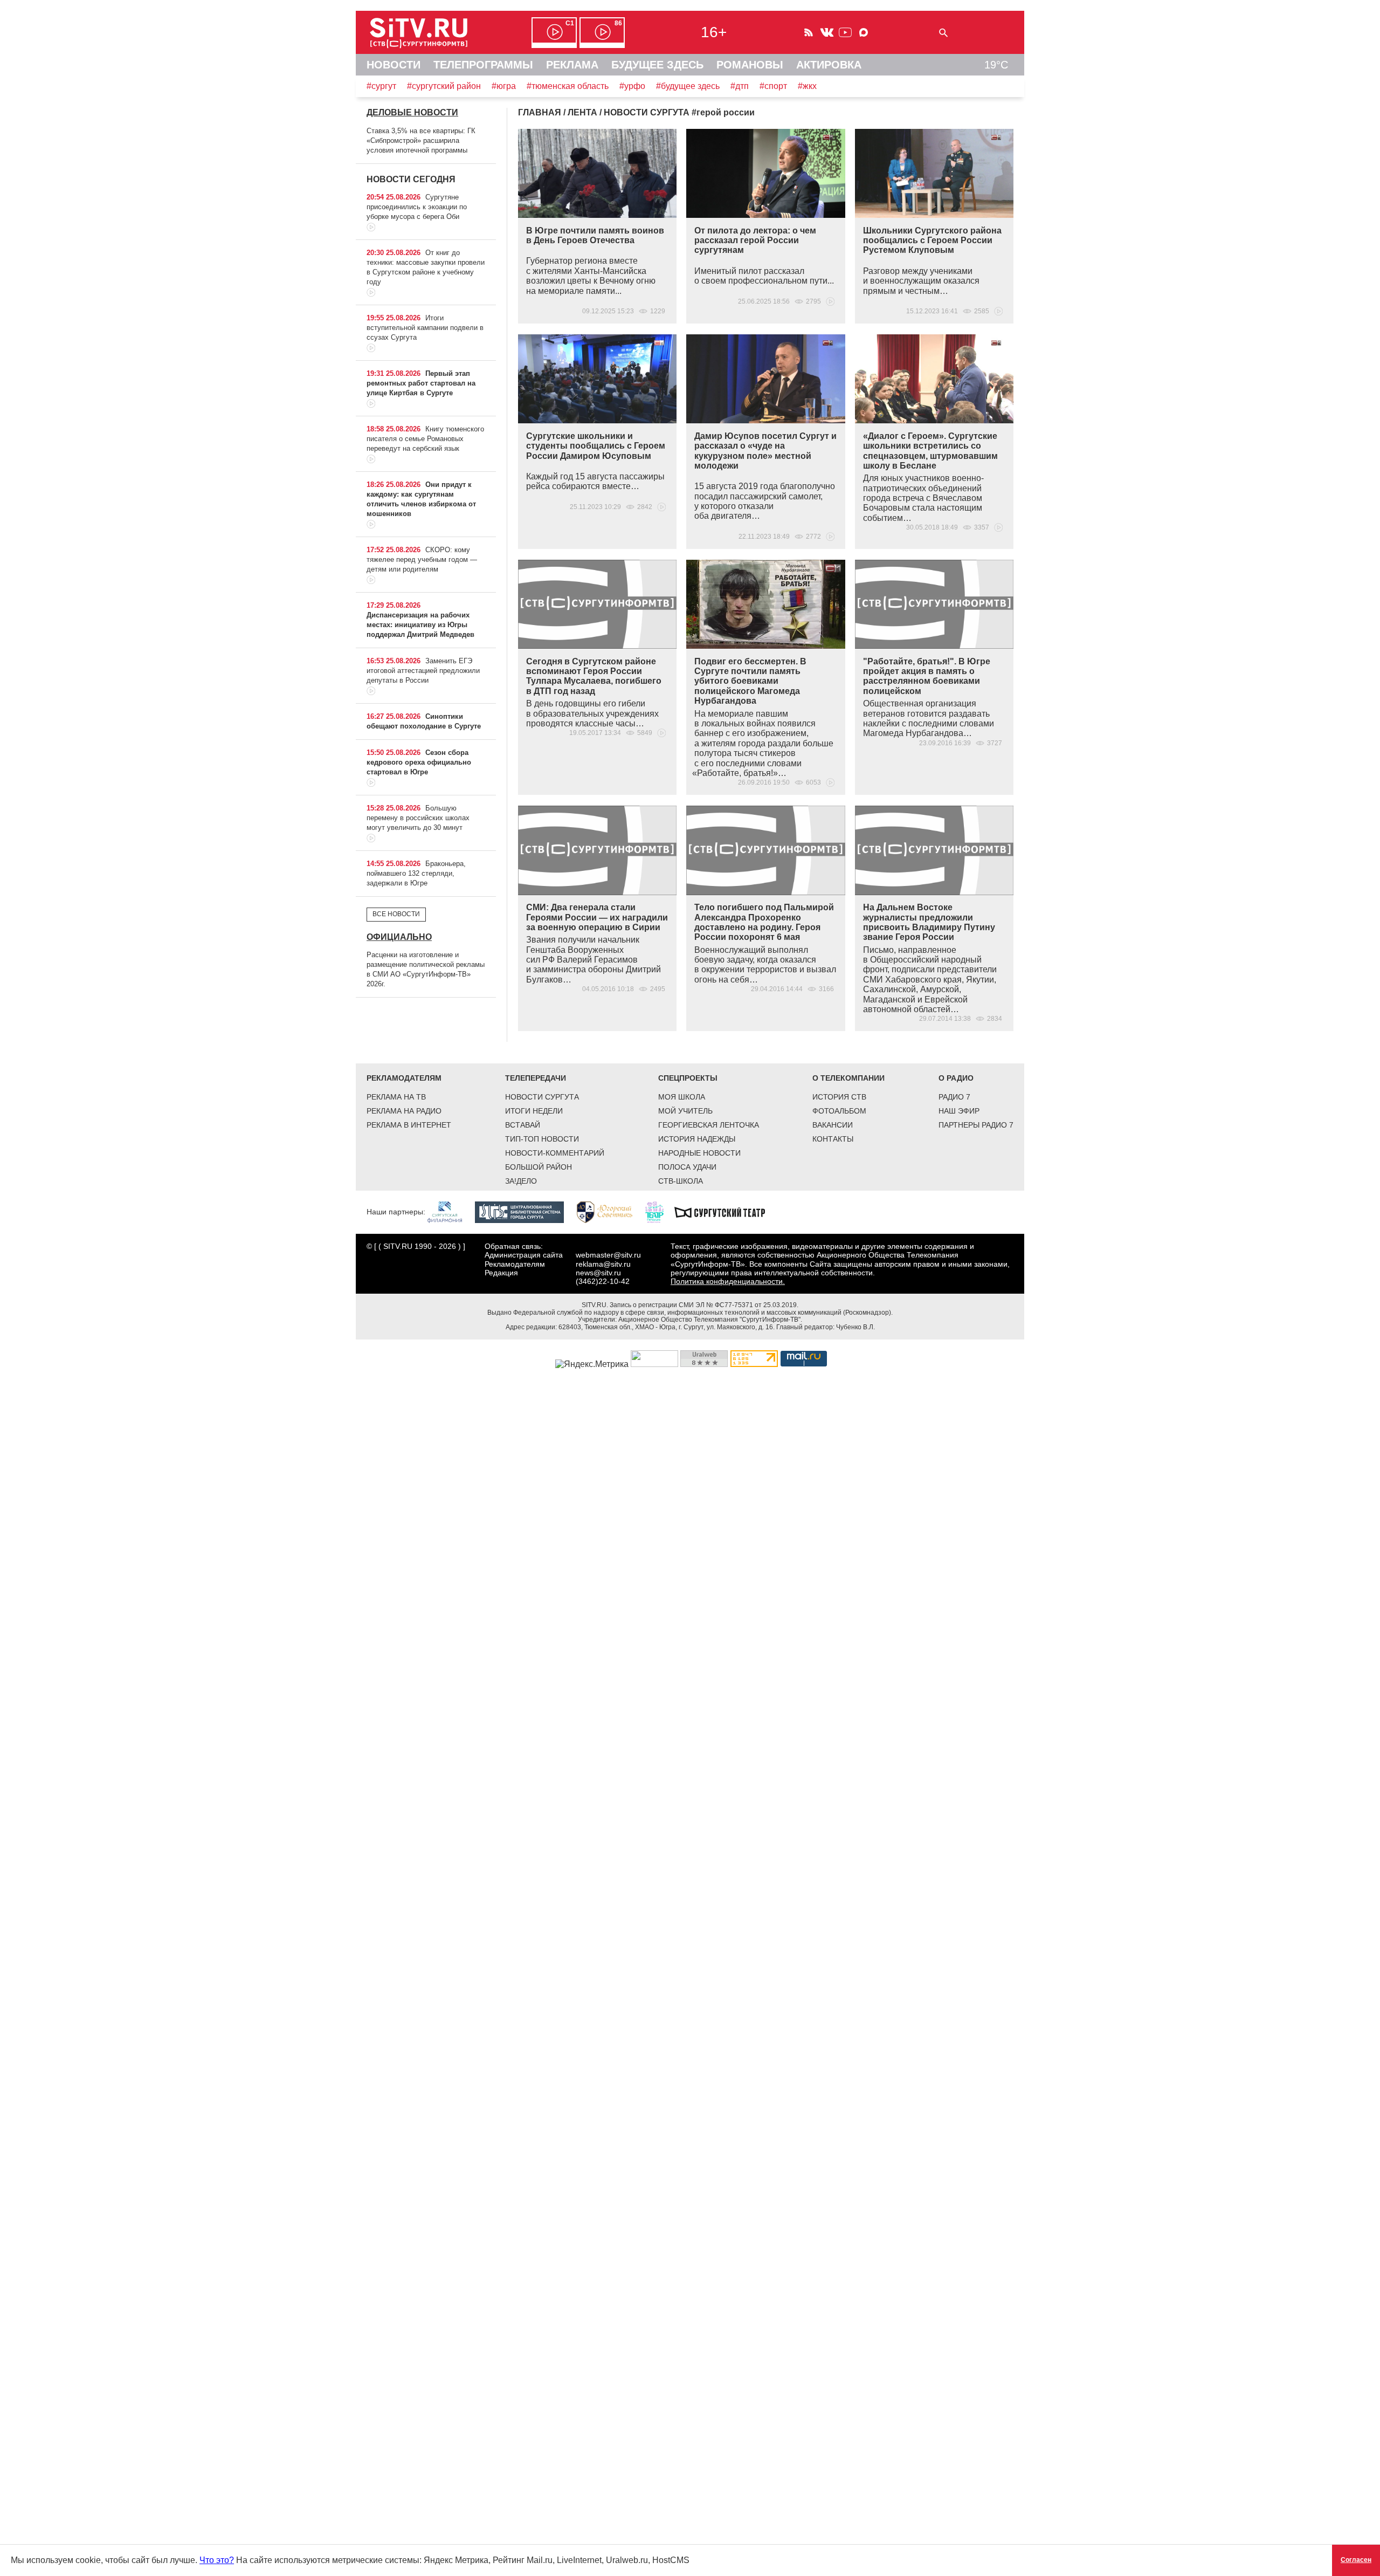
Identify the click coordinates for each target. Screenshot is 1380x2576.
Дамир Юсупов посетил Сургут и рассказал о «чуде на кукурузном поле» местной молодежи (765, 451)
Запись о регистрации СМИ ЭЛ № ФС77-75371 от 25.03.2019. (704, 1305)
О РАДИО (956, 1078)
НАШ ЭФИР (959, 1111)
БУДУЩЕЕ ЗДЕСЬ (657, 65)
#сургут (381, 86)
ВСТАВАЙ (523, 1125)
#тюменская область (568, 86)
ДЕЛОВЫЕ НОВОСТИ (412, 112)
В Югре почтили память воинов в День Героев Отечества (595, 235)
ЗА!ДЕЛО (521, 1181)
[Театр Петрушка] (660, 1212)
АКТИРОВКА (829, 65)
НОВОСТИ (394, 65)
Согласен (1356, 2560)
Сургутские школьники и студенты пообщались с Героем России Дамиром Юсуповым (596, 446)
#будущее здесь (688, 86)
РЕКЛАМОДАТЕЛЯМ (404, 1078)
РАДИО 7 (954, 1097)
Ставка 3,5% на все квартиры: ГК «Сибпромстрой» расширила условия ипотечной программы (421, 140)
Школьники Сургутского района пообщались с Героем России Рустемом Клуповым (932, 241)
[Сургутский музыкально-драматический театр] (725, 1212)
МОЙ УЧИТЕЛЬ (685, 1111)
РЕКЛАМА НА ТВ (396, 1097)
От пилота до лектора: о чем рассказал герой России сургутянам (755, 241)
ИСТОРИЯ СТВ (839, 1097)
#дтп (740, 86)
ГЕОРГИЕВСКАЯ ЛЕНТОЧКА (709, 1125)
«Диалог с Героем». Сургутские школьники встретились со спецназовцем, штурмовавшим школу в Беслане (930, 451)
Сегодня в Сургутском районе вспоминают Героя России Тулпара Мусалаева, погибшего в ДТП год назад (594, 676)
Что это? (217, 2560)
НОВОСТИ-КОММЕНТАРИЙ (555, 1153)
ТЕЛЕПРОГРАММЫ (483, 65)
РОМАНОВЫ (750, 65)
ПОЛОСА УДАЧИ (687, 1167)
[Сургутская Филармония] (450, 1212)
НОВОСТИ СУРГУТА (542, 1097)
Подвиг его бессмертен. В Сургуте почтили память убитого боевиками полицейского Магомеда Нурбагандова (750, 681)
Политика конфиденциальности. (728, 1281)
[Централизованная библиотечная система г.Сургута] (525, 1212)
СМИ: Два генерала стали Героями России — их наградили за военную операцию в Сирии (597, 917)
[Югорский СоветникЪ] (610, 1212)
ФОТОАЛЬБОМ (839, 1111)
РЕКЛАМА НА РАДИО (404, 1111)
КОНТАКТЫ (833, 1139)
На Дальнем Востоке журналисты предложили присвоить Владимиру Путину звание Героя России (929, 922)
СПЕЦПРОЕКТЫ (688, 1078)
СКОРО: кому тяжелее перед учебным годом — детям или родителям (422, 559)
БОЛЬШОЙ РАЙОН (539, 1167)
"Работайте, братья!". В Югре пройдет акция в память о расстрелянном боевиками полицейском (927, 676)
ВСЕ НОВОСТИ (396, 914)
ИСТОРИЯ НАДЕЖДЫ (697, 1139)
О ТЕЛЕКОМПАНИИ (848, 1078)
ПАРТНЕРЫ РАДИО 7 (976, 1125)
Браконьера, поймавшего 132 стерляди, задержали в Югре (416, 873)
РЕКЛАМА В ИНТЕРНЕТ (409, 1125)
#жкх (807, 86)
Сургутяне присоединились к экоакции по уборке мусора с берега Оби (417, 207)
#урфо (632, 86)
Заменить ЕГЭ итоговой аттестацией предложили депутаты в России (423, 671)
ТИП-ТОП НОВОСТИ (542, 1139)
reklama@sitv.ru (603, 1264)
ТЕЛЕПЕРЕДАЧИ (536, 1078)
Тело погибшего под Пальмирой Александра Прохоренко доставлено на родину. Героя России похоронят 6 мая (764, 922)
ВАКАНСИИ (833, 1125)
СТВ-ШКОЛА (681, 1181)
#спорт (773, 86)
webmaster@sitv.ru (608, 1255)
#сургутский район (444, 86)
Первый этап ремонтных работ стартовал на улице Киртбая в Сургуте (421, 383)
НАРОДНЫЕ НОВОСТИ (699, 1153)
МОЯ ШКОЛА (682, 1097)
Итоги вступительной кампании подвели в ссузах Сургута (425, 328)
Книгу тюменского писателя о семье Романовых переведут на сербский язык (425, 439)
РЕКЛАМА (572, 65)
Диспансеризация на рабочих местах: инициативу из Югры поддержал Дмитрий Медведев (420, 625)
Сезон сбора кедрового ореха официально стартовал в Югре (419, 762)
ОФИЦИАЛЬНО (399, 937)
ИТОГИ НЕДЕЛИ (534, 1111)
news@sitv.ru (598, 1273)
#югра (504, 86)
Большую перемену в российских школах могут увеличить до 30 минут (418, 818)
